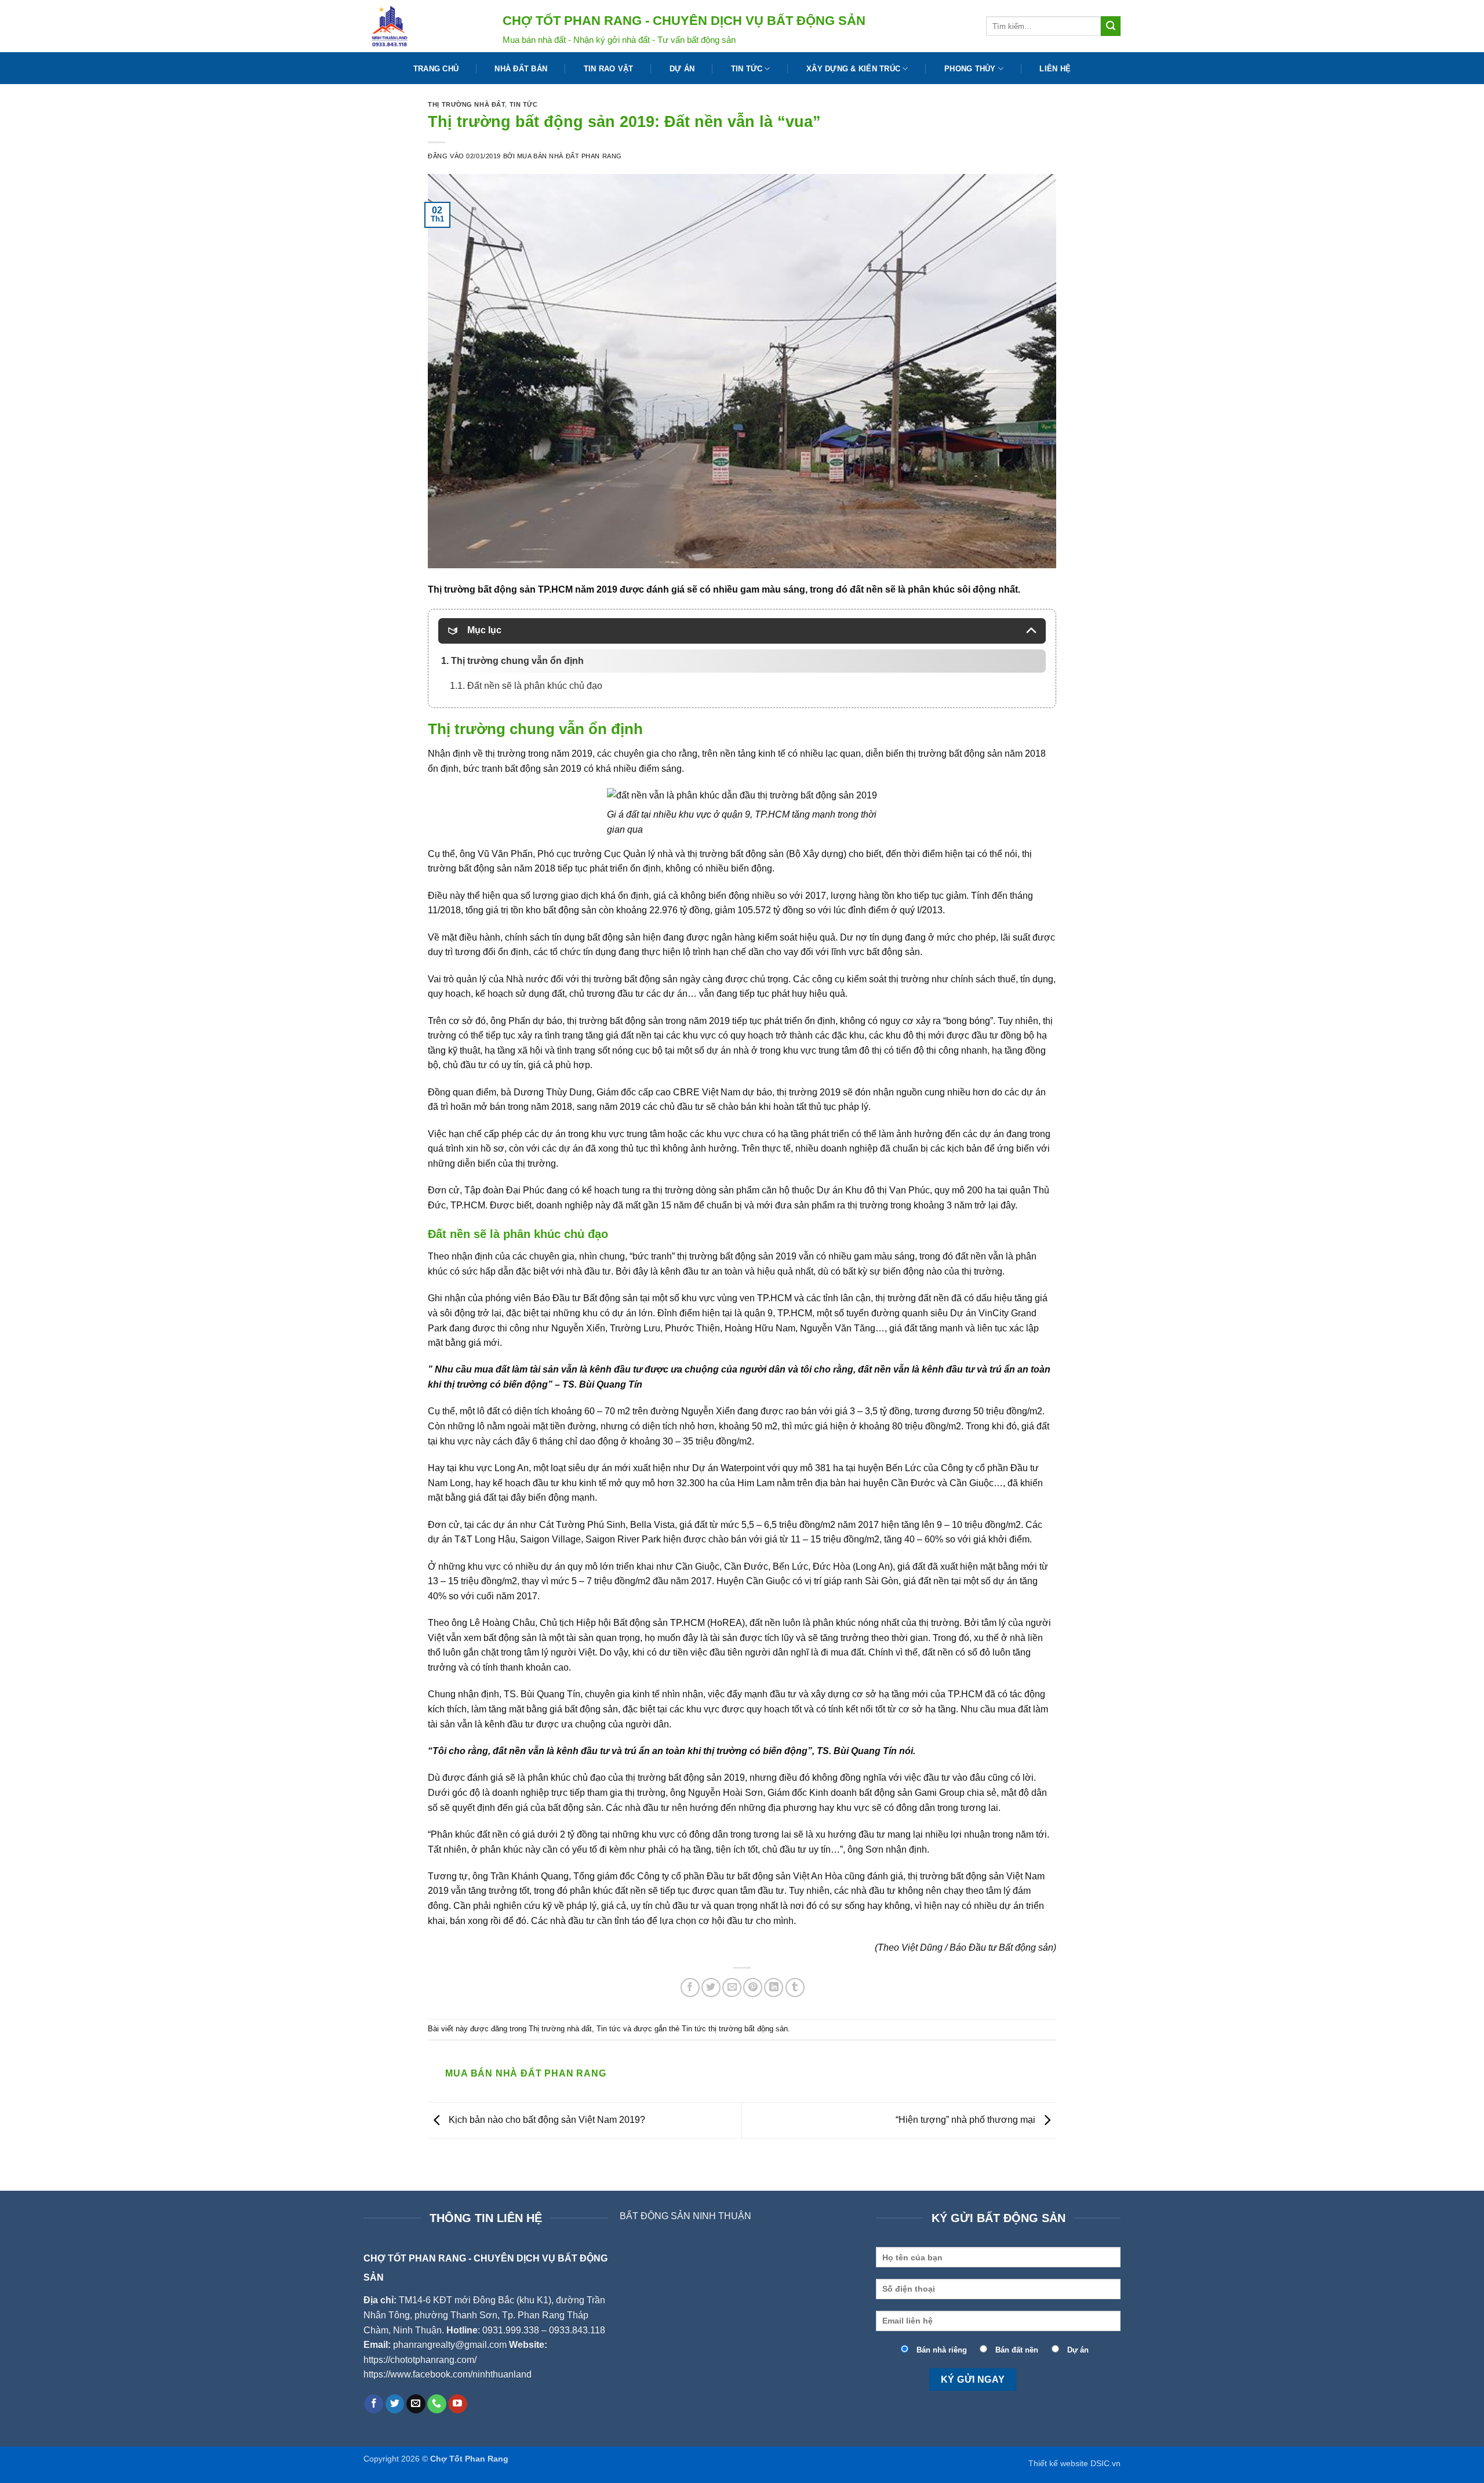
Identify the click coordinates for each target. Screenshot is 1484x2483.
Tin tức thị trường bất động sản (735, 2029)
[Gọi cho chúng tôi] (437, 2404)
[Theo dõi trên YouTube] (458, 2404)
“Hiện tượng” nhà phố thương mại (967, 2120)
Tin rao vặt (609, 69)
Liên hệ (1055, 69)
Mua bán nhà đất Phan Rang (570, 156)
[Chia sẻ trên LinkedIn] (774, 1988)
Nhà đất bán (521, 69)
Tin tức (747, 69)
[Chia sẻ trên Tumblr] (795, 1988)
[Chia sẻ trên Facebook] (690, 1988)
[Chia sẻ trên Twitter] (711, 1988)
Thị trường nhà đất (466, 104)
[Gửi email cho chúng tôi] (416, 2404)
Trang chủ (436, 69)
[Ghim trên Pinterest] (753, 1988)
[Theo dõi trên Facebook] (374, 2404)
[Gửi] (1111, 26)
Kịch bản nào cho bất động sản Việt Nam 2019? (546, 2120)
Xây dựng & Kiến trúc (853, 69)
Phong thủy (970, 69)
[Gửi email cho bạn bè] (732, 1988)
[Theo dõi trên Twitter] (395, 2404)
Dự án (682, 69)
